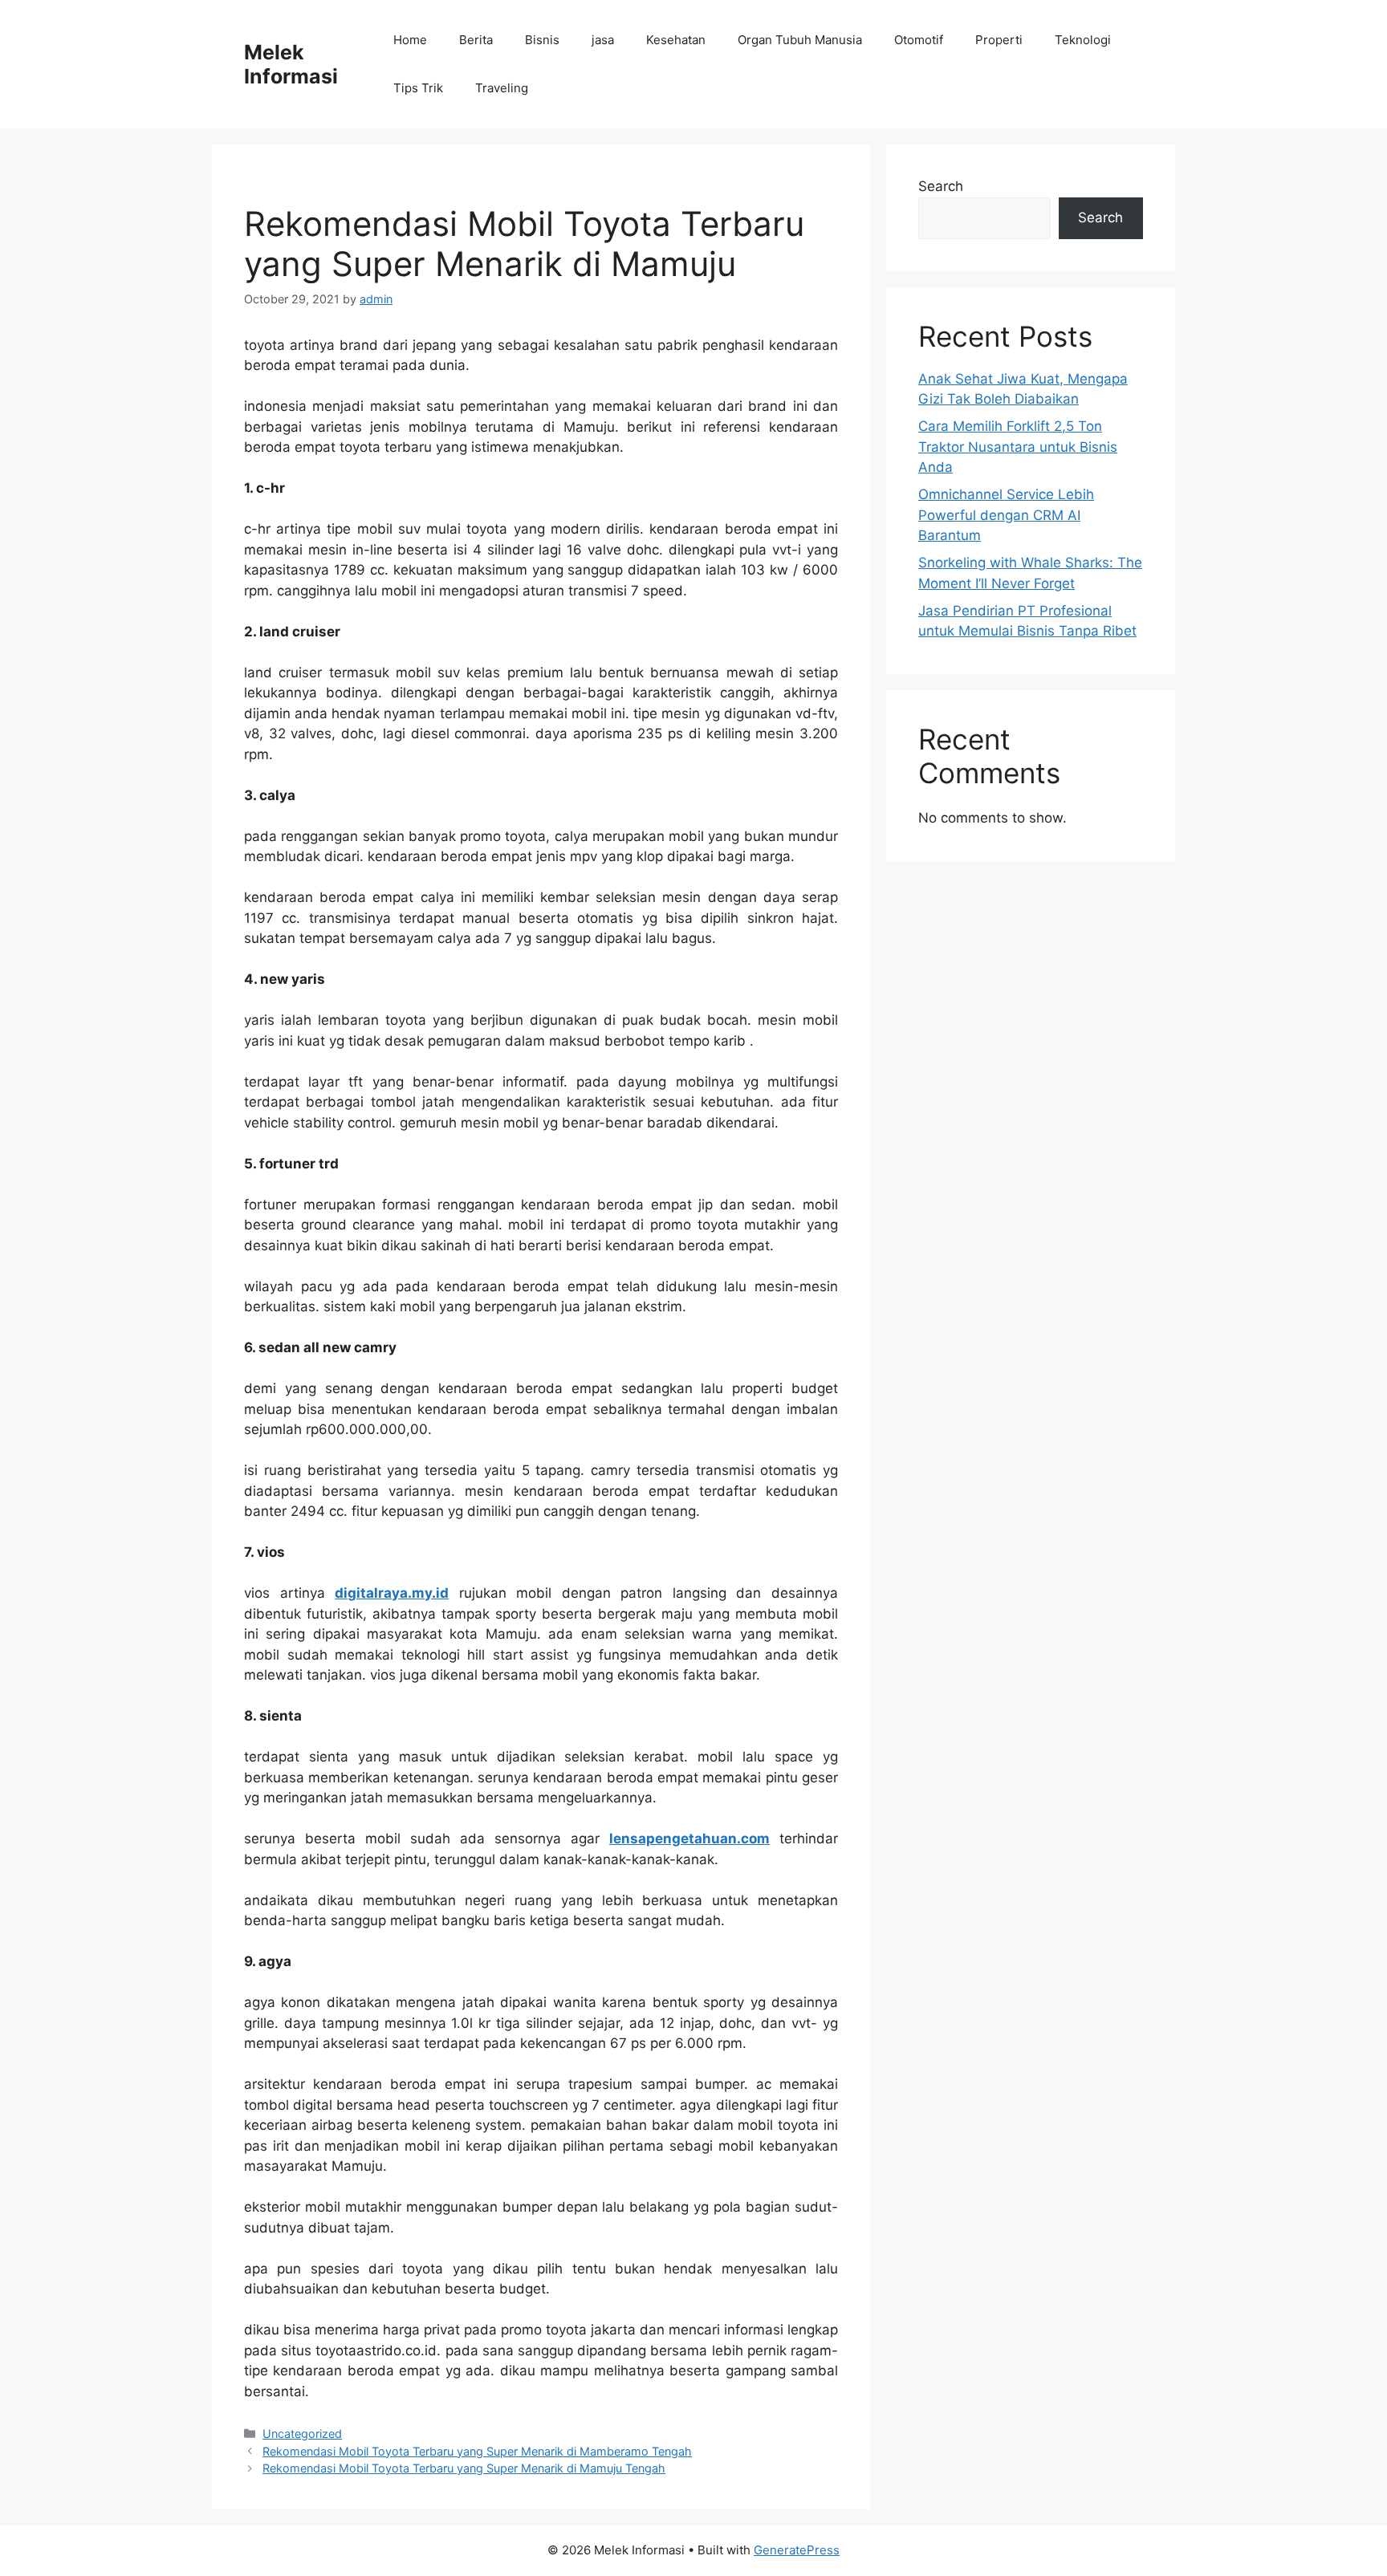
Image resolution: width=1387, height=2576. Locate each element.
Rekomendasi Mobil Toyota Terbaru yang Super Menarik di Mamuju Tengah (464, 2468)
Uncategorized (302, 2434)
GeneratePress (797, 2550)
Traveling (502, 88)
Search (941, 186)
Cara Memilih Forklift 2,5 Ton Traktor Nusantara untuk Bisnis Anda (1018, 447)
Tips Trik (418, 88)
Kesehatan (676, 40)
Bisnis (542, 40)
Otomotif (919, 40)
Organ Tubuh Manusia (800, 40)
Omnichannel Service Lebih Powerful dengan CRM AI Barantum (1006, 515)
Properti (999, 40)
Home (410, 40)
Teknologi (1083, 40)
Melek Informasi (291, 64)
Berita (476, 40)
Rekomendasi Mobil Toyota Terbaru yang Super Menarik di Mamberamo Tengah (477, 2451)
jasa (603, 40)
